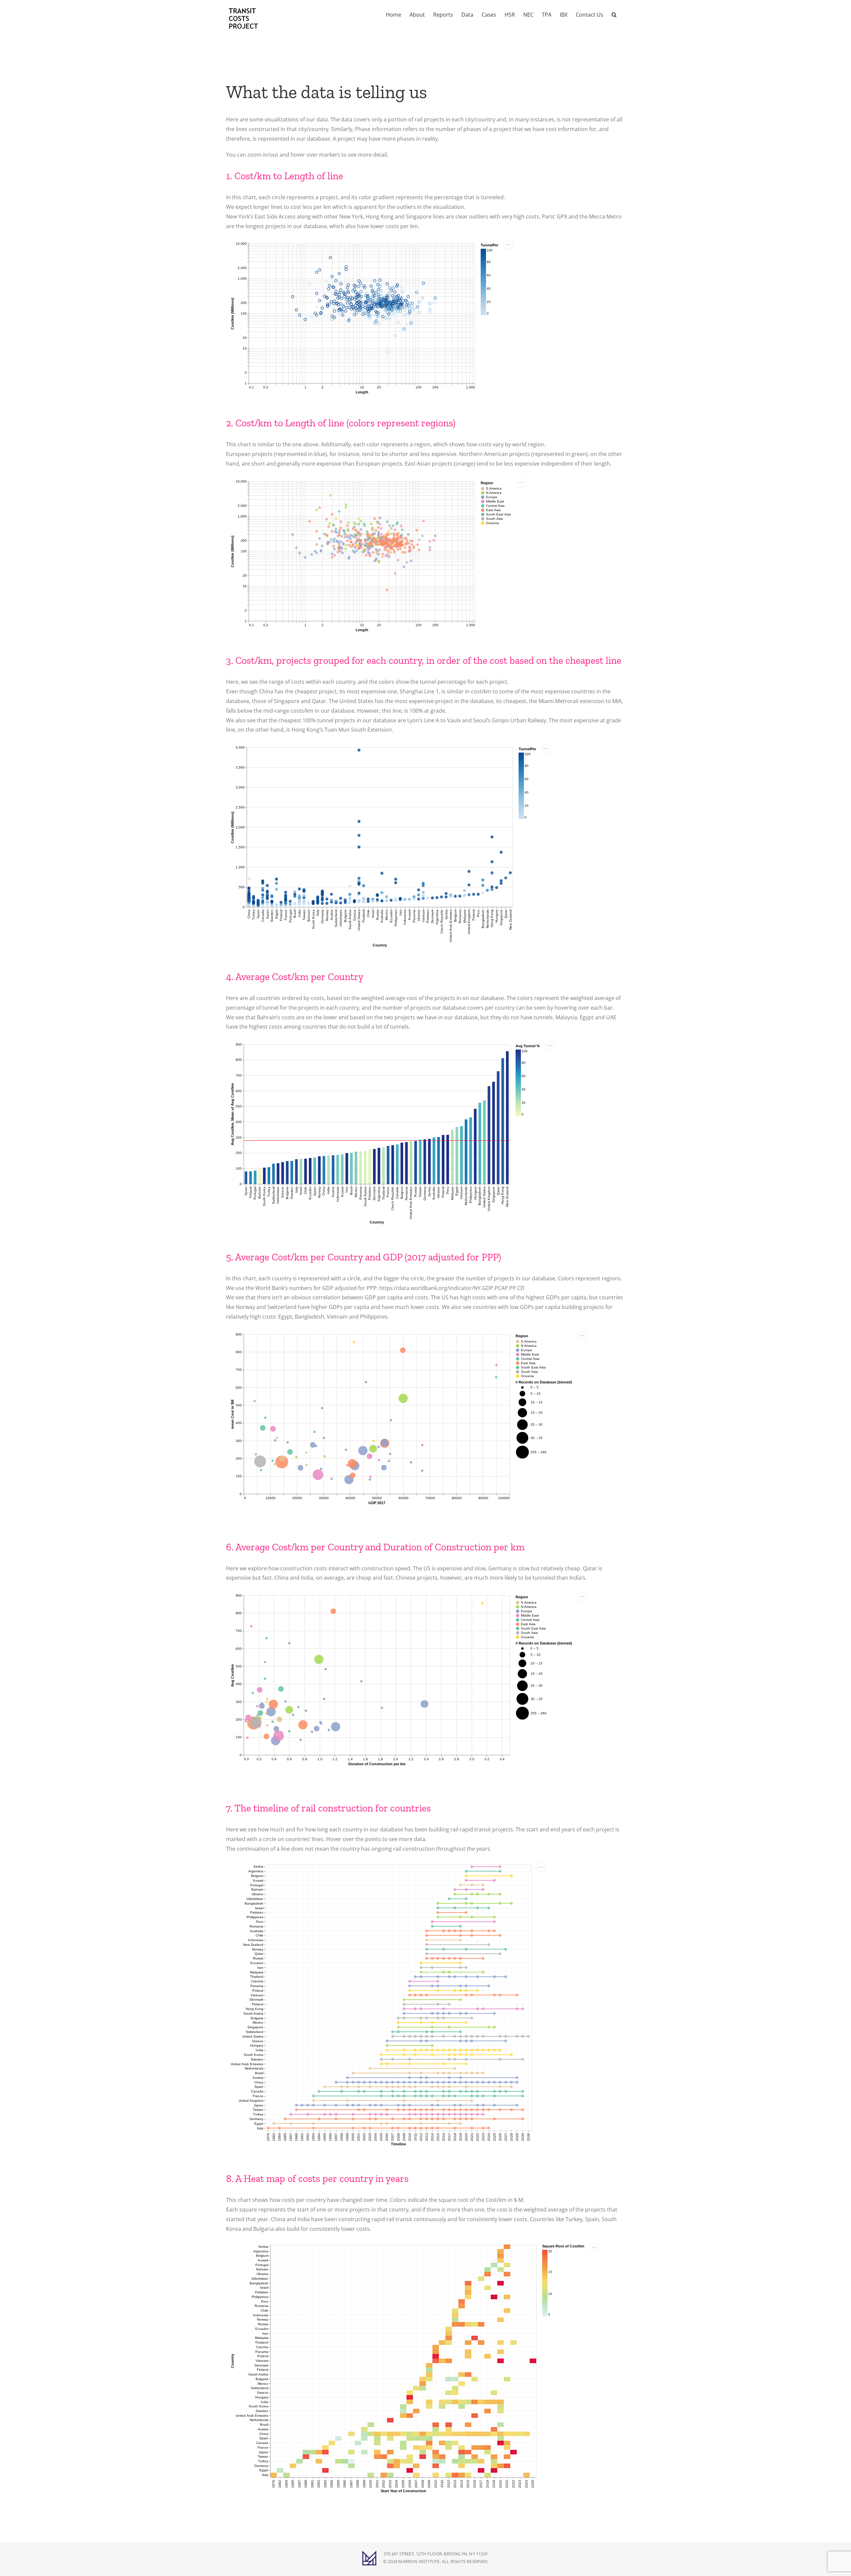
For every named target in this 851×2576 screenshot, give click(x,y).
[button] (614, 14)
